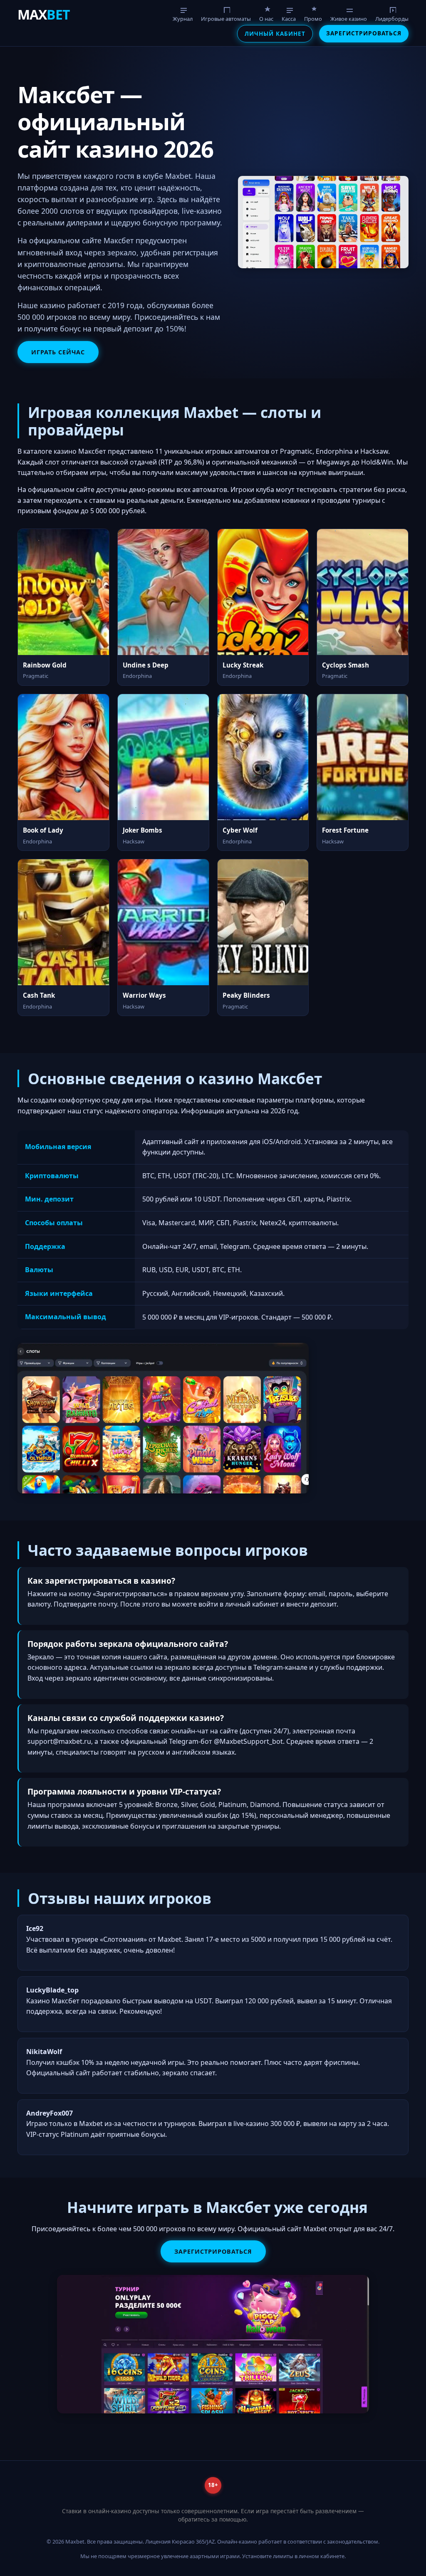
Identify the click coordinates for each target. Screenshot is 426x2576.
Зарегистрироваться (364, 33)
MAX (44, 14)
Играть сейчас (58, 352)
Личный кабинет (275, 33)
